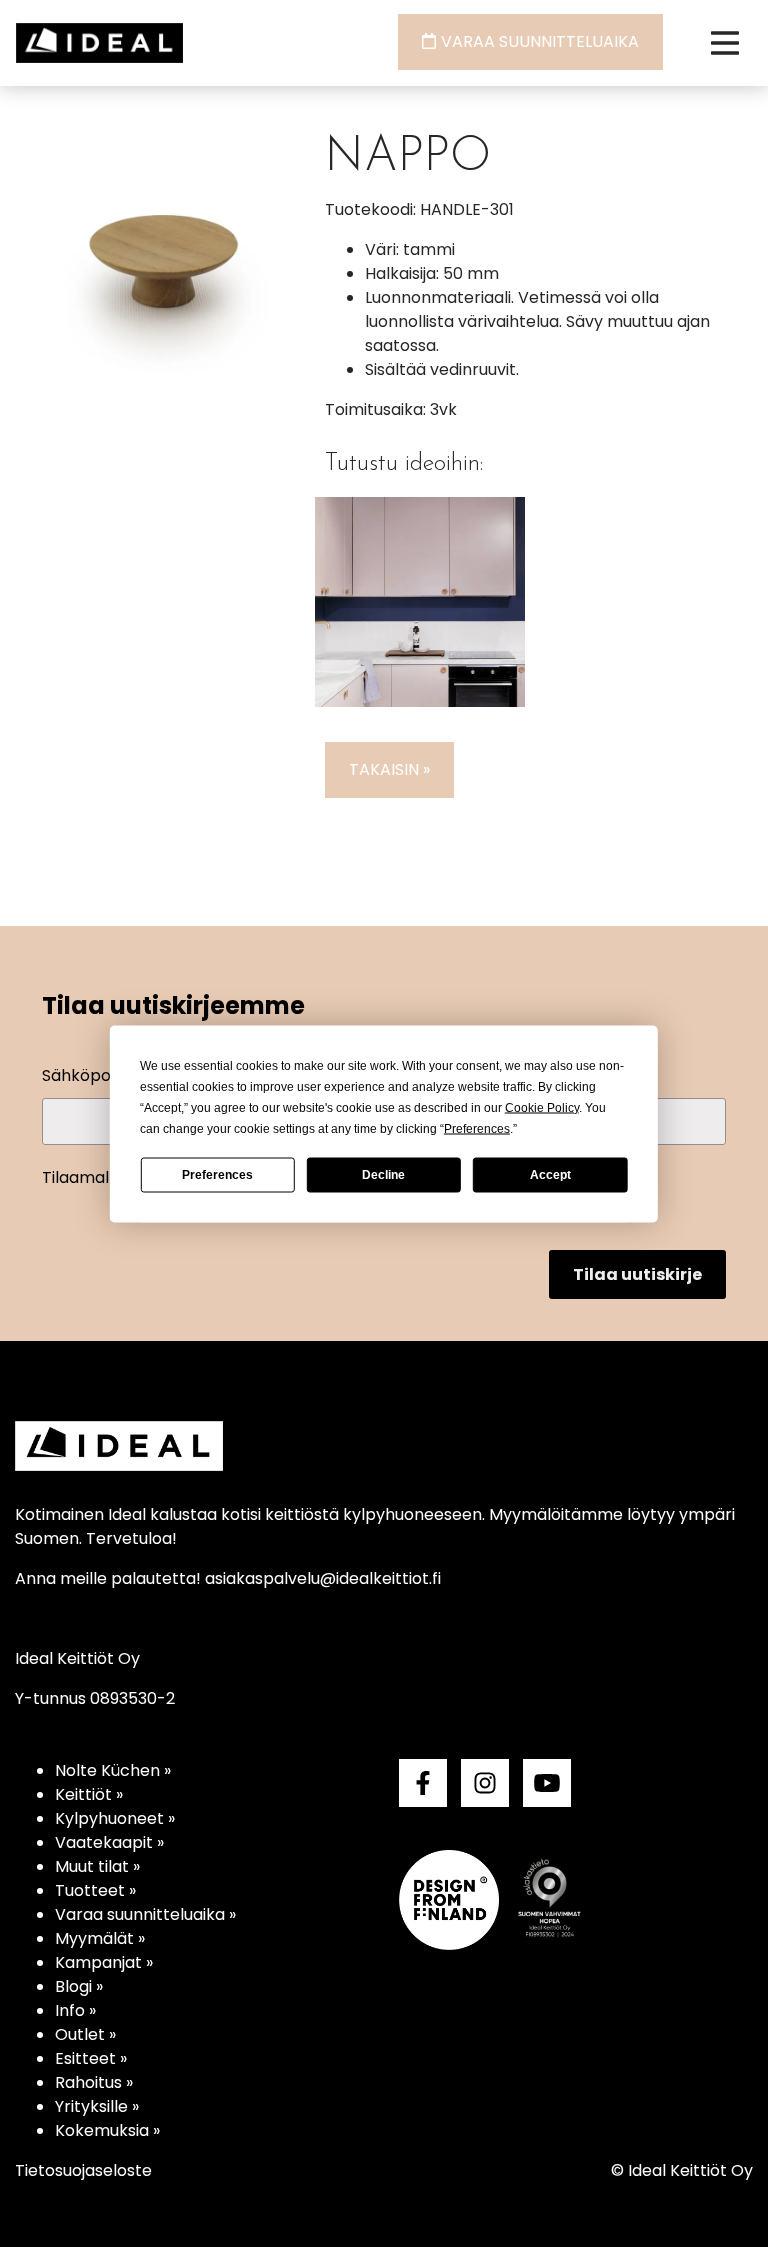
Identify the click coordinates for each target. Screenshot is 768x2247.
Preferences (217, 1175)
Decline (383, 1175)
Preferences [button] (477, 1128)
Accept (550, 1175)
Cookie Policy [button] (542, 1107)
